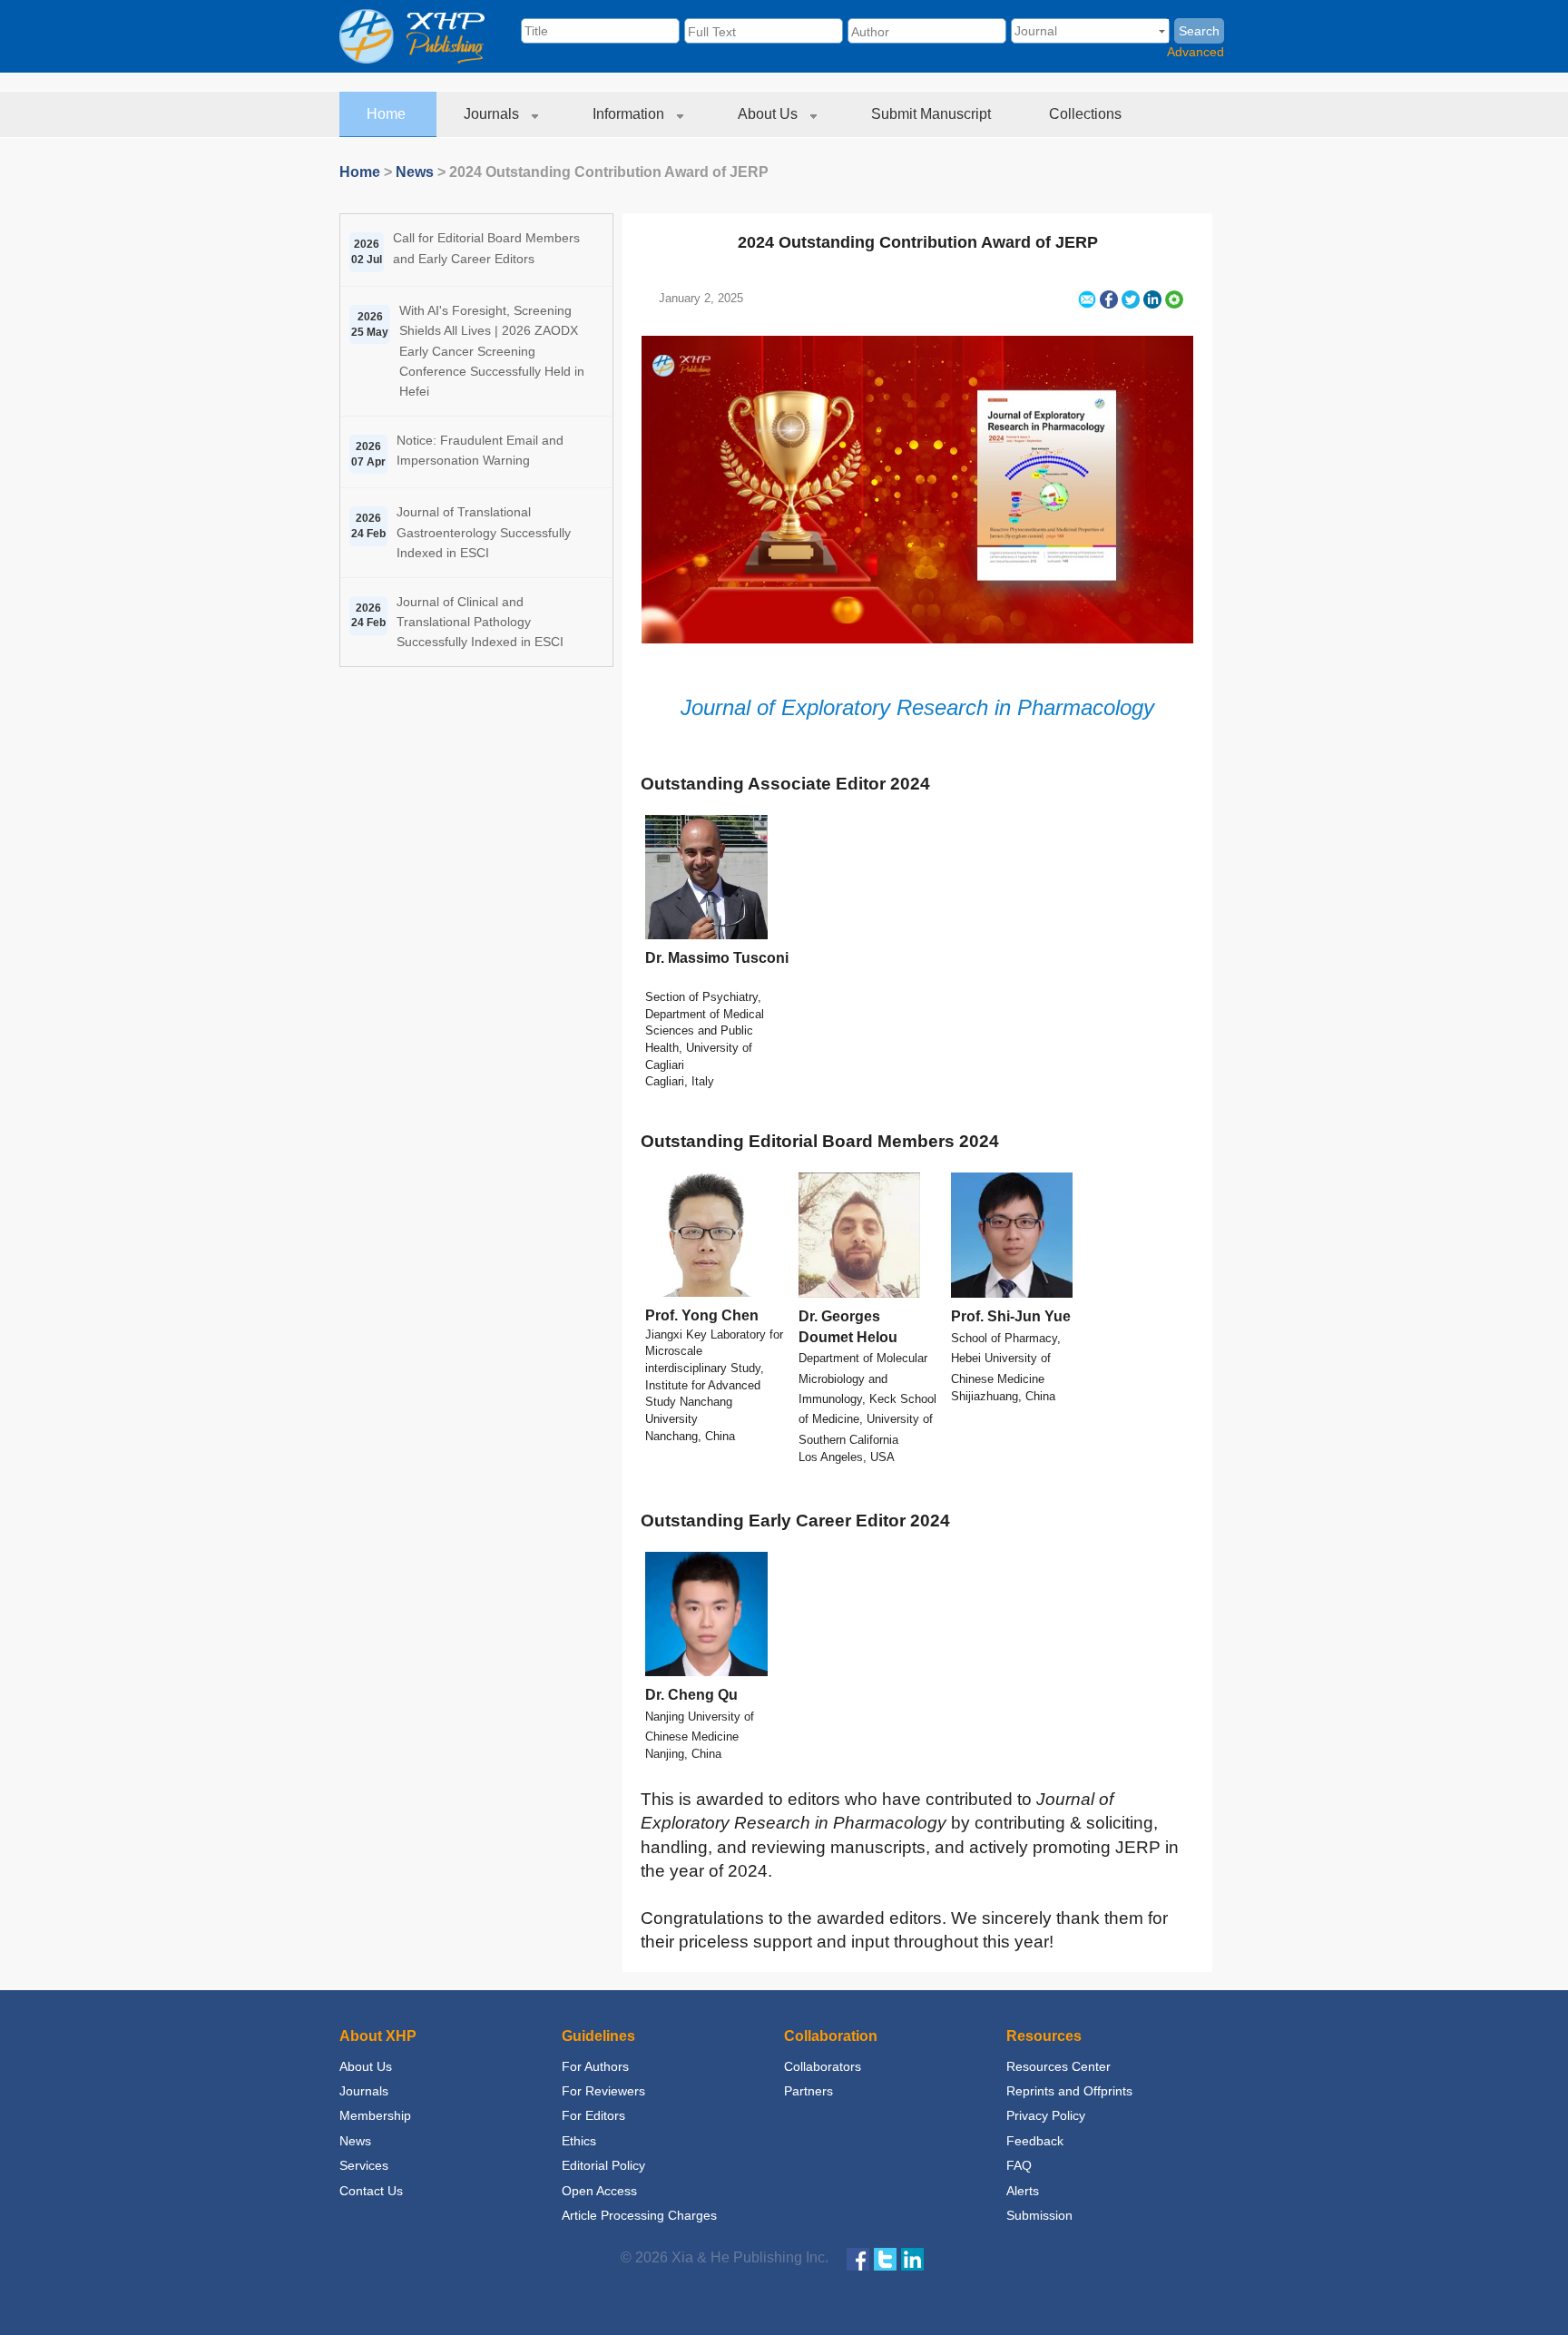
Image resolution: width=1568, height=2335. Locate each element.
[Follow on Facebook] (858, 2258)
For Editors (593, 2115)
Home (388, 114)
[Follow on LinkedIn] (912, 2258)
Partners (808, 2091)
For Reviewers (603, 2091)
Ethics (579, 2141)
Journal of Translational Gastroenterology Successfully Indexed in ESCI (484, 532)
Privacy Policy (1046, 2115)
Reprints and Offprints (1069, 2091)
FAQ (1019, 2165)
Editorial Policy (603, 2165)
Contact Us (371, 2191)
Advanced (1196, 52)
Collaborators (823, 2066)
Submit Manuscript (933, 114)
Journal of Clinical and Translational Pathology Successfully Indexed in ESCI (480, 622)
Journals (493, 114)
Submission (1039, 2215)
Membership (375, 2115)
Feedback (1035, 2141)
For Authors (595, 2066)
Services (364, 2165)
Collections (1087, 114)
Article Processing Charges (639, 2215)
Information (630, 114)
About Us (769, 114)
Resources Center (1058, 2066)
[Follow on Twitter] (885, 2258)
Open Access (599, 2191)
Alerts (1023, 2191)
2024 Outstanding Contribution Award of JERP (918, 242)
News (415, 172)
